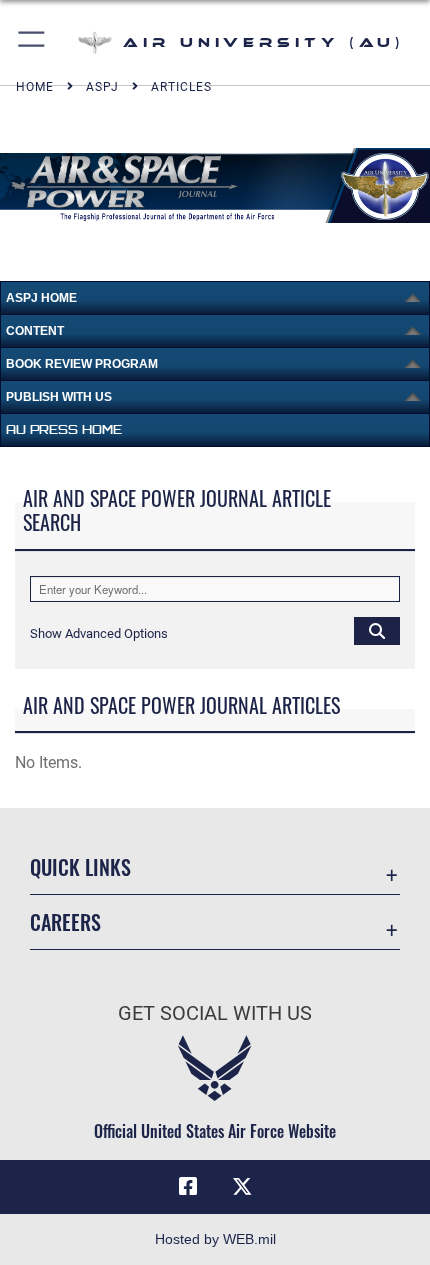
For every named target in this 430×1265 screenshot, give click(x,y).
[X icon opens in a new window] (242, 1187)
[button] (32, 42)
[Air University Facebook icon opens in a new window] (188, 1187)
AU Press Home (64, 429)
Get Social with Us (215, 1013)
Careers (65, 922)
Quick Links (80, 867)
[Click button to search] (377, 630)
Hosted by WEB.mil (215, 1239)
